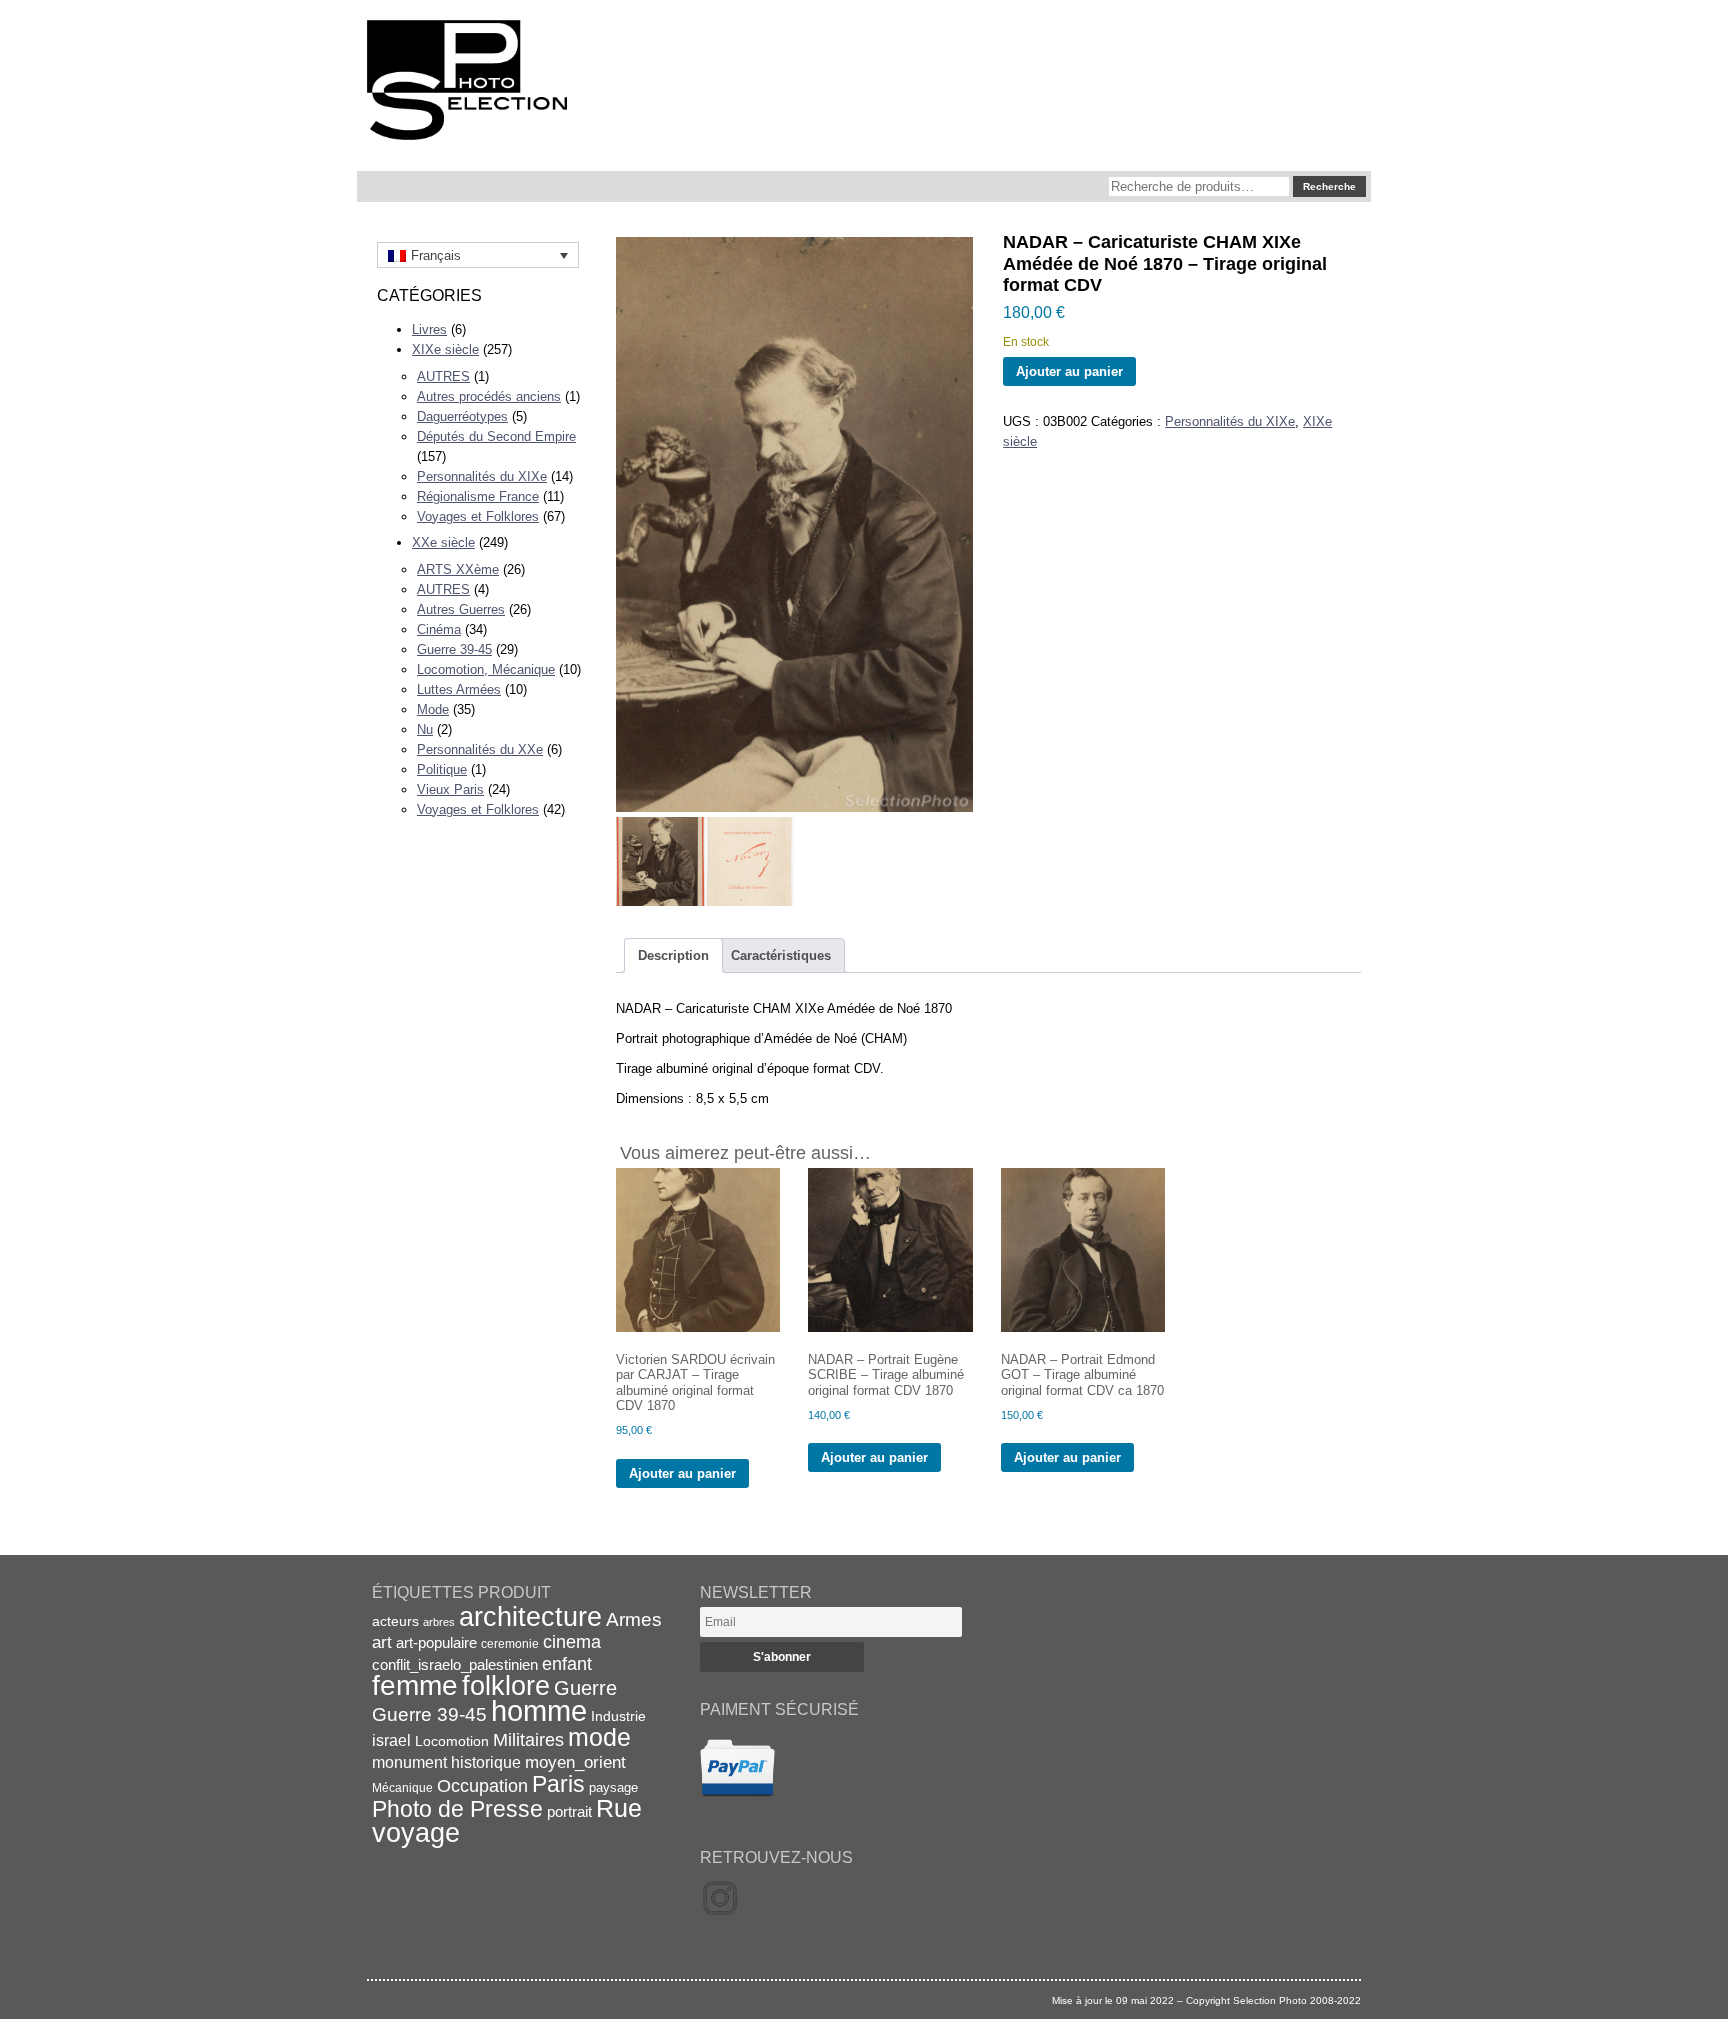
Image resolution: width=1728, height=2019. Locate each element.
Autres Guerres (461, 609)
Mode (433, 709)
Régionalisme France (478, 496)
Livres (429, 329)
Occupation (482, 1786)
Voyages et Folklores (478, 516)
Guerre (585, 1688)
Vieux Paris (450, 789)
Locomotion (452, 1741)
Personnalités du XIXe (482, 476)
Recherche (1329, 186)
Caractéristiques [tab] (781, 955)
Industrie (618, 1716)
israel (391, 1740)
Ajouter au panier (1069, 371)
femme (415, 1685)
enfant (567, 1663)
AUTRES (443, 376)
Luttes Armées (459, 689)
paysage (613, 1787)
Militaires (528, 1740)
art (382, 1642)
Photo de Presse (457, 1809)
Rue (619, 1808)
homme (539, 1710)
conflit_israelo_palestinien (455, 1665)
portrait (569, 1811)
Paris (558, 1784)
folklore (506, 1686)
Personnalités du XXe (480, 749)
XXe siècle (443, 542)
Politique (442, 769)
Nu (425, 729)
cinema (572, 1642)
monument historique (446, 1762)
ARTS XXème (458, 569)
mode (599, 1737)
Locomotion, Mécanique (486, 669)
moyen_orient (575, 1762)
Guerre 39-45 (454, 649)
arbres (439, 1622)
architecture (530, 1617)
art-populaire (436, 1643)
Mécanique (402, 1787)
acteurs (395, 1621)
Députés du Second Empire (496, 436)
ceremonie (510, 1644)
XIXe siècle (445, 349)
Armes (634, 1619)
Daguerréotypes (462, 416)
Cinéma (439, 629)
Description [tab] (673, 955)
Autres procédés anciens (489, 396)
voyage (416, 1832)
